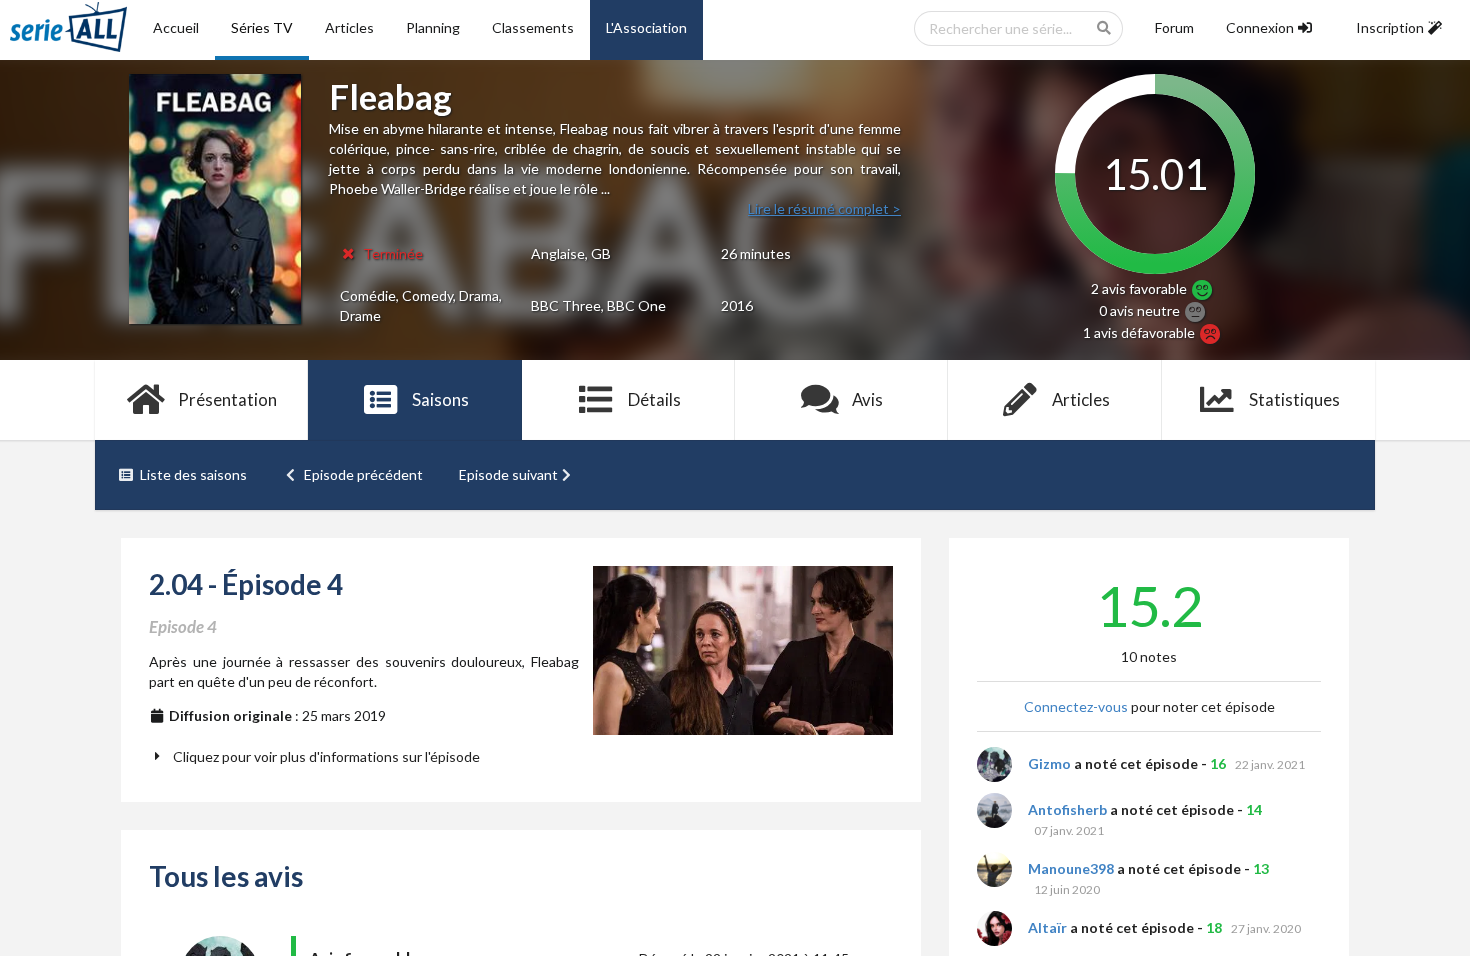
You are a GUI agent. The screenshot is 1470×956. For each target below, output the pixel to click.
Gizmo (1049, 763)
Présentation (227, 399)
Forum (1174, 27)
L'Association (646, 27)
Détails (654, 399)
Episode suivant (508, 474)
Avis (867, 399)
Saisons (440, 399)
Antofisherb (1067, 809)
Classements (533, 27)
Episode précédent (363, 474)
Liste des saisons (193, 474)
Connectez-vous (1076, 706)
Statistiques (1294, 399)
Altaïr (1047, 927)
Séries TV (262, 27)
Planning (433, 27)
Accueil (176, 27)
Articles (349, 27)
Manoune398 (1071, 868)
